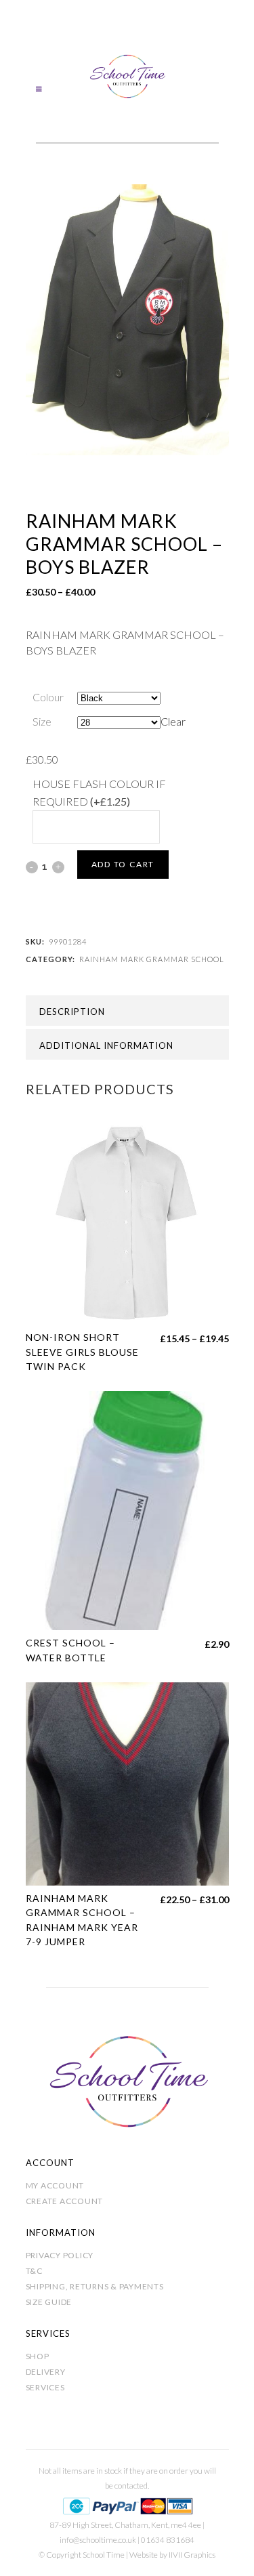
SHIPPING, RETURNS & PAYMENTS (95, 2286)
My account (55, 2185)
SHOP (38, 2356)
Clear (173, 721)
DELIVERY (46, 2372)
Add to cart (123, 864)
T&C (34, 2271)
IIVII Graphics (192, 2555)
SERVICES (45, 2387)
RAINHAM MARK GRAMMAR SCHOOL (152, 959)
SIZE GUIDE (49, 2302)
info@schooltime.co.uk (98, 2540)
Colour (48, 697)
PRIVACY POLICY (60, 2255)
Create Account (65, 2201)
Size (42, 721)
